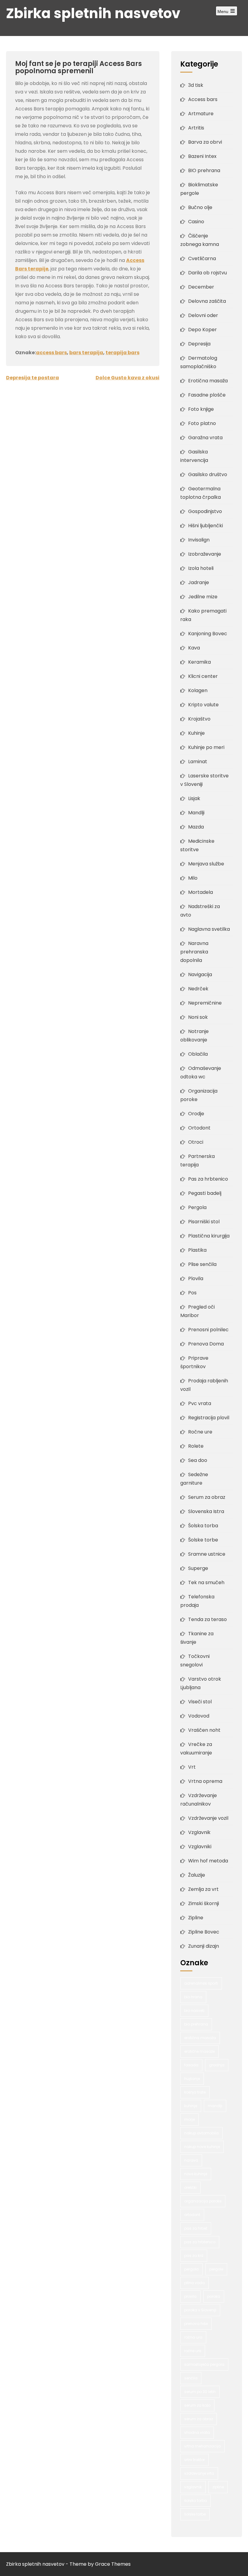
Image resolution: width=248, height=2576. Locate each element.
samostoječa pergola (204, 2364)
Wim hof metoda (208, 1861)
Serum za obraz (207, 1497)
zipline (218, 2487)
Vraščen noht (204, 1730)
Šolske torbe (203, 1540)
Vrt (192, 1767)
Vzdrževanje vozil (208, 1818)
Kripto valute (203, 705)
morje (189, 2119)
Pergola (197, 1207)
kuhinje (191, 2106)
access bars (51, 353)
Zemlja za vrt (203, 1889)
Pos (192, 1293)
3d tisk (196, 85)
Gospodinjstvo (205, 511)
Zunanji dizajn (204, 1946)
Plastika (197, 1250)
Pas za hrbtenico (208, 1179)
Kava (194, 648)
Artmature (201, 114)
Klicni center (203, 676)
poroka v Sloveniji (200, 2310)
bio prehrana (196, 2024)
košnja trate (195, 2092)
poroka (214, 2296)
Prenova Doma (206, 1344)
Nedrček (198, 989)
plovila (190, 2296)
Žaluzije (197, 1875)
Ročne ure (200, 1432)
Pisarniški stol (204, 1222)
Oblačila (198, 1054)
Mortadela (201, 892)
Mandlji (196, 813)
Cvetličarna (202, 258)
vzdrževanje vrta (199, 2473)
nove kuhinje (196, 2174)
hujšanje (192, 2079)
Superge (198, 1568)
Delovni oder (203, 315)
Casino (196, 222)
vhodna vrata (197, 2432)
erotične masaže (199, 2051)
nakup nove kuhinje (202, 2147)
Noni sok (198, 1017)
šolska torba (196, 2501)
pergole (216, 2269)
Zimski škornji (204, 1903)
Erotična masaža (208, 381)
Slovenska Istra (206, 1511)
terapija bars (122, 353)
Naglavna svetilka (209, 929)
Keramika (199, 662)
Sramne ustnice (207, 1554)
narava (191, 2160)
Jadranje (199, 582)
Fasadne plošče (207, 395)
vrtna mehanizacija (202, 2446)
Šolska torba (203, 1526)
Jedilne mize (203, 597)
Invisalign (199, 540)
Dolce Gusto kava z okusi (127, 378)
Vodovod (199, 1716)
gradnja (217, 2065)
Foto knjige (201, 409)
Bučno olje (200, 207)
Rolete (196, 1446)
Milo (193, 878)
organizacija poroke (203, 2201)
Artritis (196, 128)
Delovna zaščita (207, 301)
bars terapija (86, 353)
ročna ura (193, 2337)
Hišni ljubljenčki (206, 526)
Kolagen (198, 690)
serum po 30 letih (200, 2392)
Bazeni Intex (202, 156)
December (201, 287)
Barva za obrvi (205, 142)
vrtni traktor (194, 2460)
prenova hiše (196, 2324)
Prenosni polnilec (208, 1330)
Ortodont (199, 1128)
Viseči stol (200, 1702)
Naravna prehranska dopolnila (194, 952)
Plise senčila (202, 1264)
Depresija (199, 344)
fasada (191, 2065)
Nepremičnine (205, 1003)
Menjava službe (206, 864)
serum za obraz (199, 2419)
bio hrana (193, 1997)
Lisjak (194, 798)
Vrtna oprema (205, 1781)
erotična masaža (200, 2038)
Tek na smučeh (206, 1582)
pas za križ (194, 2256)
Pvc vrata (200, 1403)
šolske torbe (195, 2514)
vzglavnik (193, 2487)
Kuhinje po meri (206, 747)
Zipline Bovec (204, 1932)
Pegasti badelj (205, 1193)
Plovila (196, 1278)
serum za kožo (197, 2405)
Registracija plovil (209, 1418)
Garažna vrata (205, 438)
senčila (191, 2378)
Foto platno (202, 423)
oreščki (190, 2187)
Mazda (196, 827)
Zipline (196, 1918)
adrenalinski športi (201, 1983)
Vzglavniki (200, 1847)
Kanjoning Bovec (208, 634)
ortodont (192, 2215)
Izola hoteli (201, 568)
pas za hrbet (196, 2228)
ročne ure (193, 2351)
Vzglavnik (199, 1832)
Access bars (203, 99)
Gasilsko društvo (208, 474)
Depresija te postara (33, 378)
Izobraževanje (205, 554)
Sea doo (198, 1460)
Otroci (196, 1142)
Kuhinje (196, 733)
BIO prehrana (204, 170)
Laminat (198, 762)
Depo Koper (202, 330)
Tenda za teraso (207, 1619)
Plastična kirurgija (209, 1236)
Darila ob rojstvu (207, 273)
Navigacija (200, 974)
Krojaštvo (199, 719)
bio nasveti (194, 2010)
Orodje (196, 1114)
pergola (191, 2269)
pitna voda (194, 2283)
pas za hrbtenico (200, 2242)
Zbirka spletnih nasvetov (93, 13)
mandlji (215, 2106)
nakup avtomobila (201, 2133)
